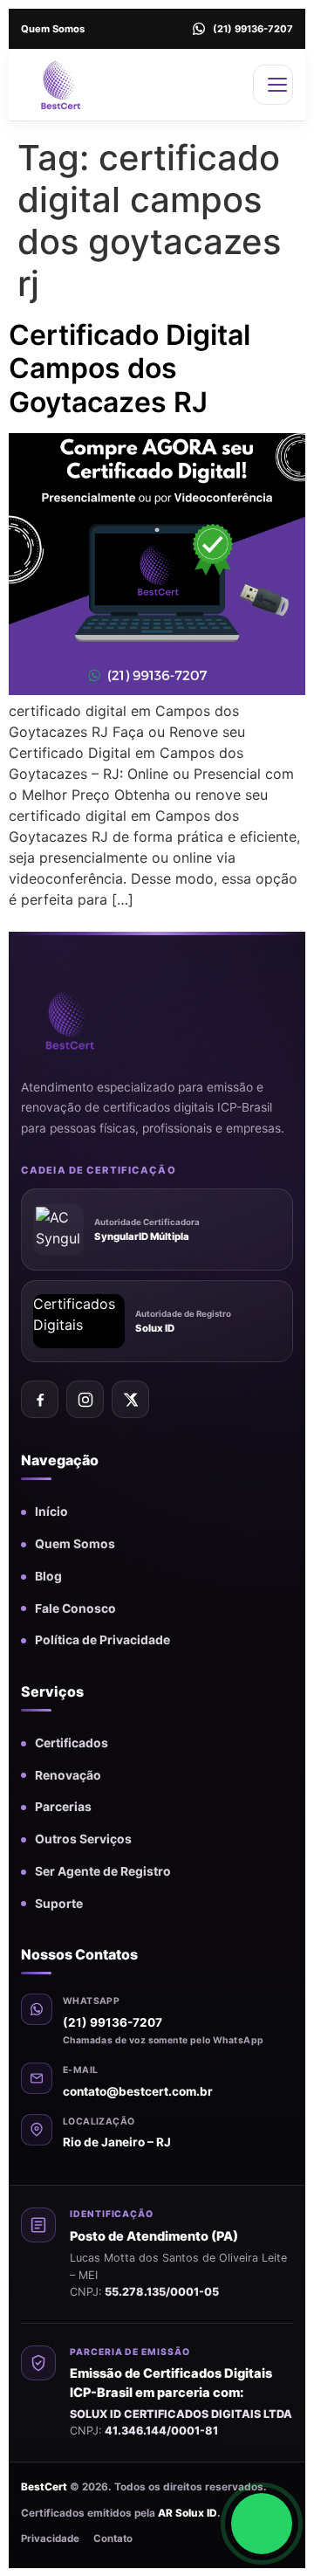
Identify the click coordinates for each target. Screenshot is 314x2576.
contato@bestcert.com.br (138, 2091)
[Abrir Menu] (273, 85)
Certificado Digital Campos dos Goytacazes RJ (130, 368)
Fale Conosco (75, 1608)
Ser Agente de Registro (103, 1871)
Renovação (68, 1775)
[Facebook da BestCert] (40, 1399)
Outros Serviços (83, 1839)
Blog (48, 1576)
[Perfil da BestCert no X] (130, 1399)
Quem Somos (53, 29)
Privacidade (50, 2538)
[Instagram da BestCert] (85, 1399)
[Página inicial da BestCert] (95, 1019)
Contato (113, 2538)
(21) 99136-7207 (113, 2022)
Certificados (72, 1743)
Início (51, 1512)
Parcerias (63, 1807)
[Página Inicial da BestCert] (84, 85)
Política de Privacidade (102, 1640)
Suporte (59, 1904)
